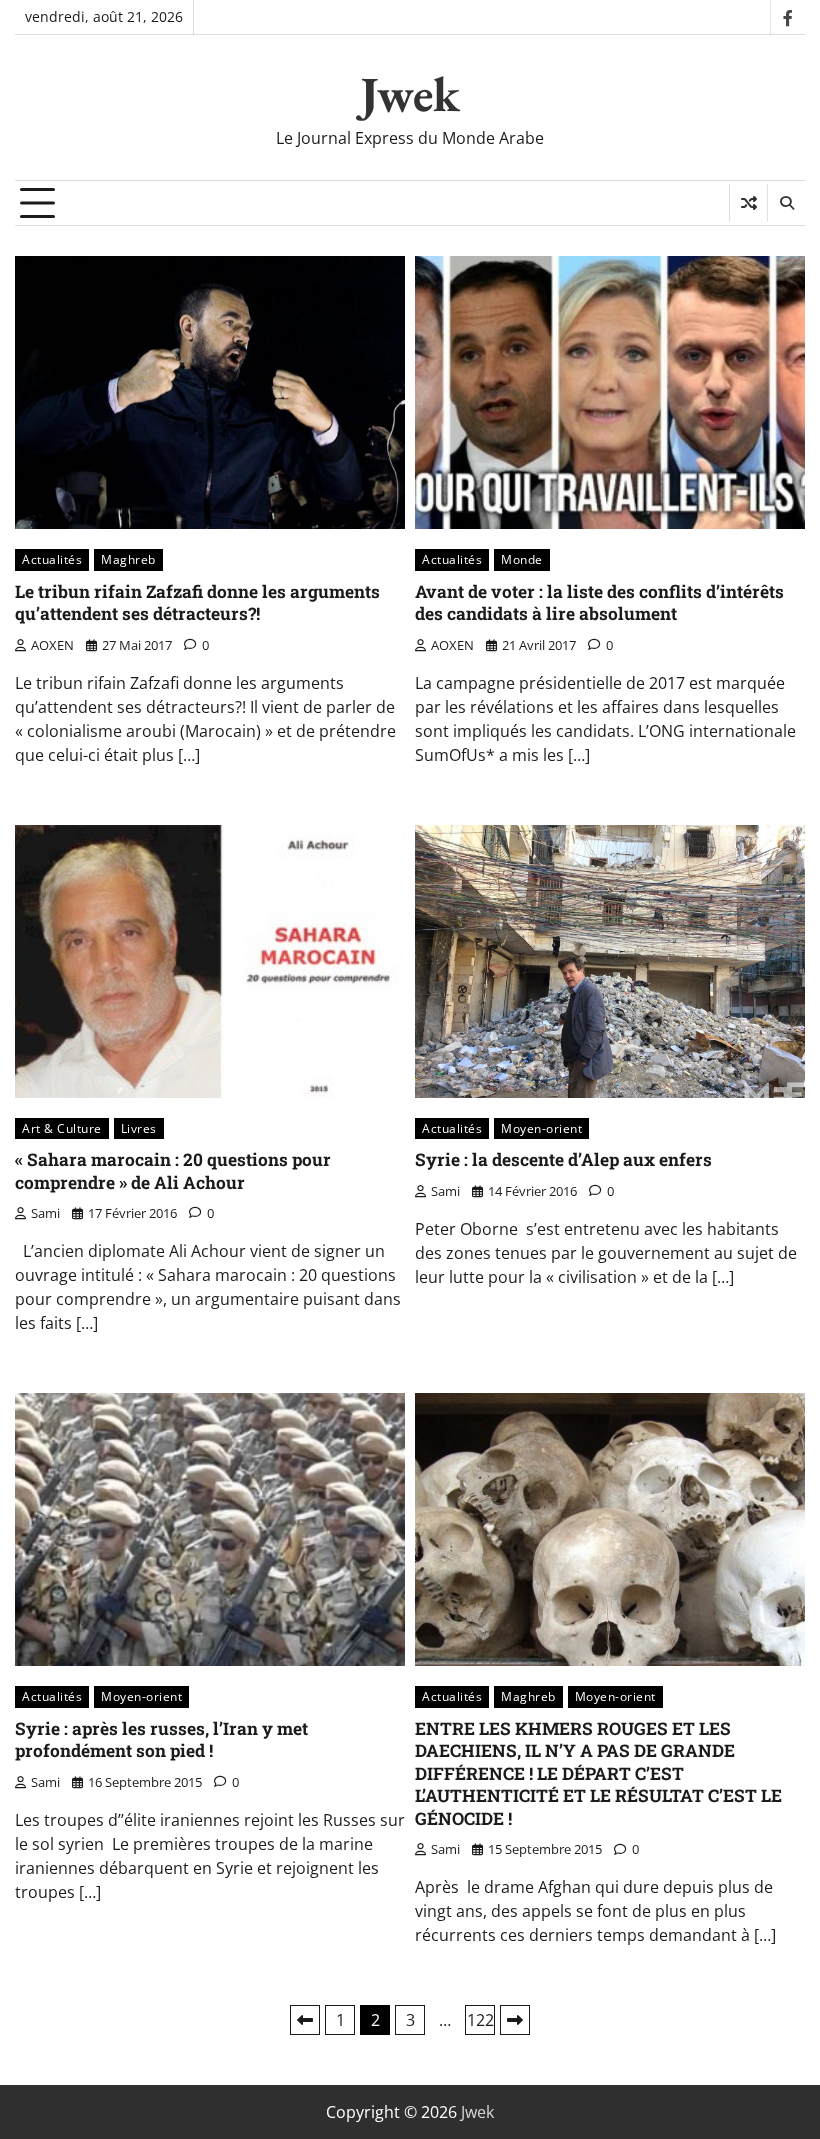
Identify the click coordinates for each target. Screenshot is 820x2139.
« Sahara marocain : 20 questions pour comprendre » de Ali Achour (173, 1171)
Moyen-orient (541, 1128)
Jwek (410, 94)
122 (480, 2020)
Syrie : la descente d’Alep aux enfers (563, 1159)
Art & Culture (62, 1128)
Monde (522, 559)
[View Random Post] (748, 203)
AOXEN (52, 645)
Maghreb (128, 559)
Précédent (305, 2020)
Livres (139, 1128)
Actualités (52, 559)
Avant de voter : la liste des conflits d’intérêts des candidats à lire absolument (599, 603)
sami (45, 1213)
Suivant (515, 2020)
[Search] (786, 203)
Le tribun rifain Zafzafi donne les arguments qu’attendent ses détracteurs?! (197, 603)
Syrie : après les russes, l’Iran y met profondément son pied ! (161, 1740)
